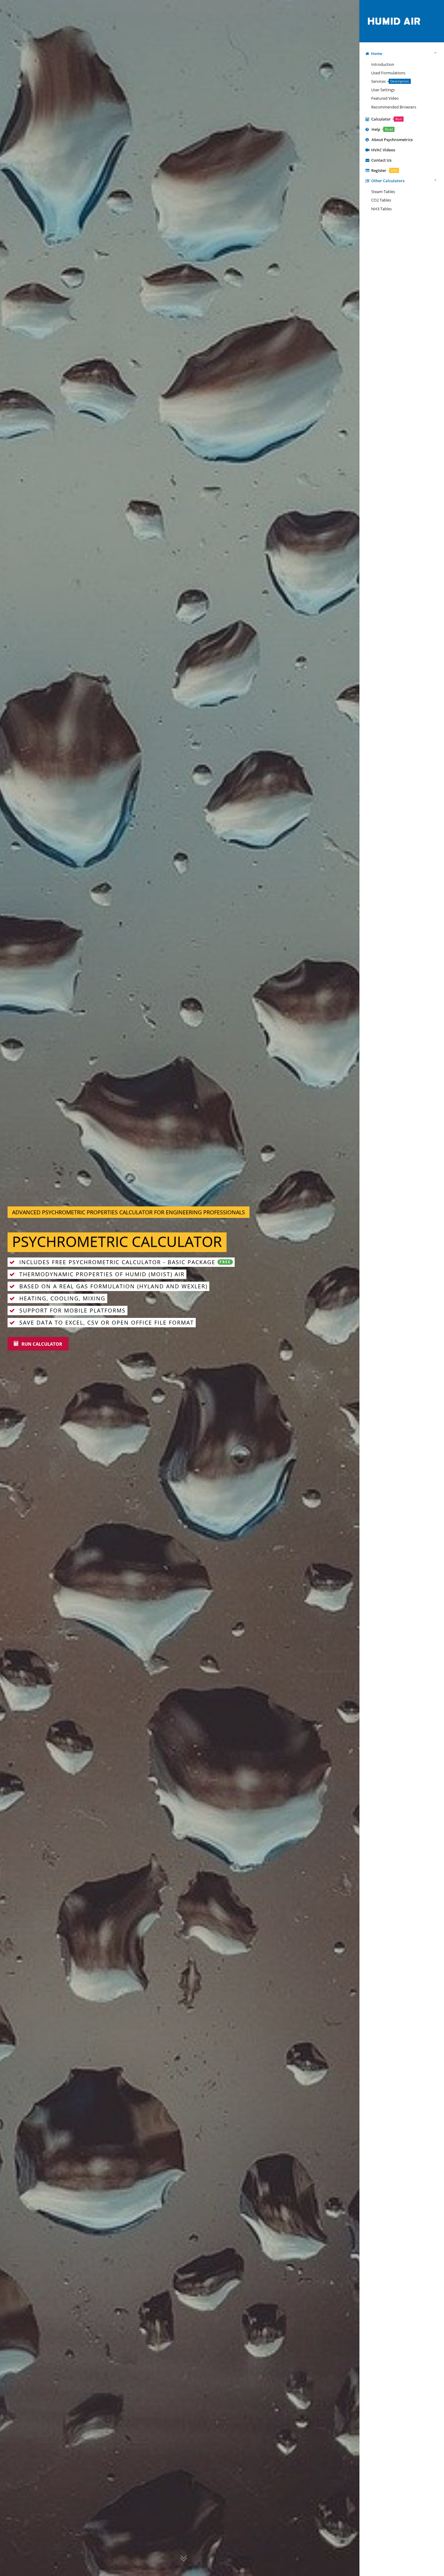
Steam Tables (382, 192)
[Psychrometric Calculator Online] (395, 6)
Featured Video (384, 98)
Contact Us (380, 160)
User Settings (382, 90)
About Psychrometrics (391, 140)
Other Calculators (387, 181)
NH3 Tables (381, 209)
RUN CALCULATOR (41, 1344)
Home (376, 53)
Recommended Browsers (393, 107)
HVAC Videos (382, 150)
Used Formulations (387, 73)
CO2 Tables (380, 200)
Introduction (382, 64)
